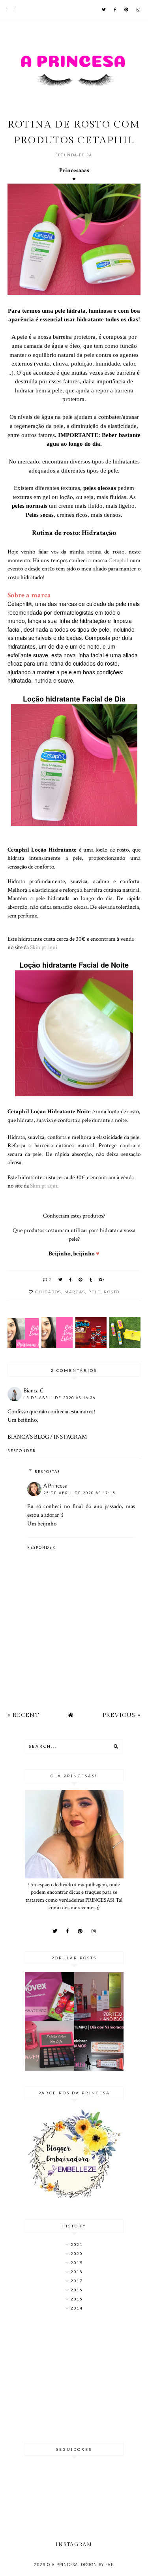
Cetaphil (119, 560)
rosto (112, 1292)
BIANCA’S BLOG (28, 1437)
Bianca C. (34, 1390)
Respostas (47, 1472)
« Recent (23, 1715)
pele (95, 1292)
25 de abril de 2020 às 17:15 (79, 1493)
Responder (22, 1451)
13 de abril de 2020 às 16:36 (60, 1398)
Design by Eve (97, 2565)
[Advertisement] (74, 2378)
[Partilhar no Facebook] (71, 1280)
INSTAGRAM (70, 1437)
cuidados (48, 1292)
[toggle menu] (10, 10)
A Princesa (55, 1486)
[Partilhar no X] (61, 1280)
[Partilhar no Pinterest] (81, 1280)
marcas (75, 1292)
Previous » (122, 1715)
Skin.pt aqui (44, 947)
